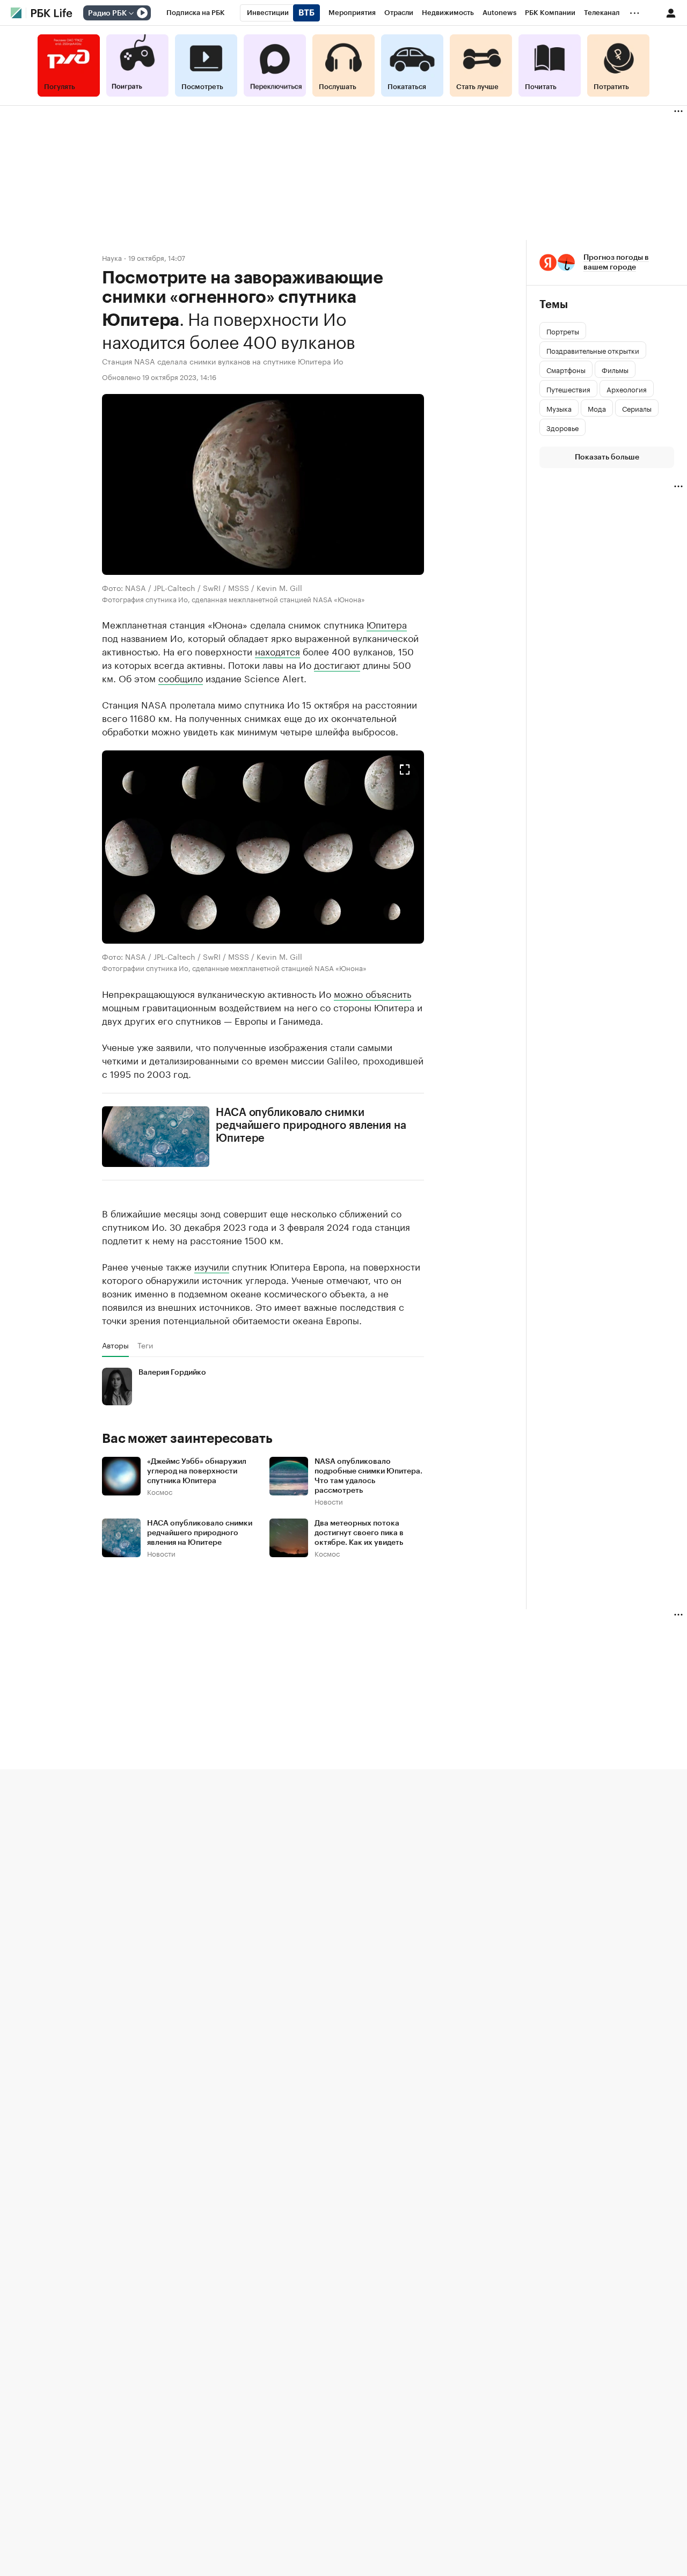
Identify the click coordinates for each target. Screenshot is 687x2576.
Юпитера (387, 624)
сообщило (181, 677)
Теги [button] (145, 1345)
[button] (263, 847)
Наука (112, 257)
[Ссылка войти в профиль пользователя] (671, 12)
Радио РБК (107, 13)
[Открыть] (131, 13)
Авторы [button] (115, 1345)
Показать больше (607, 457)
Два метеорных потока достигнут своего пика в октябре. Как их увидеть (359, 1533)
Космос (160, 1491)
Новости (329, 1501)
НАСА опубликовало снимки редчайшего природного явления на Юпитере (311, 1126)
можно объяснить (372, 993)
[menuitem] (196, 13)
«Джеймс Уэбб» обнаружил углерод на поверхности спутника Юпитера (197, 1471)
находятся (277, 651)
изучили (212, 1266)
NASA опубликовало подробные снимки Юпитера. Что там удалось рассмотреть (368, 1476)
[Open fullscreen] (405, 770)
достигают (337, 664)
